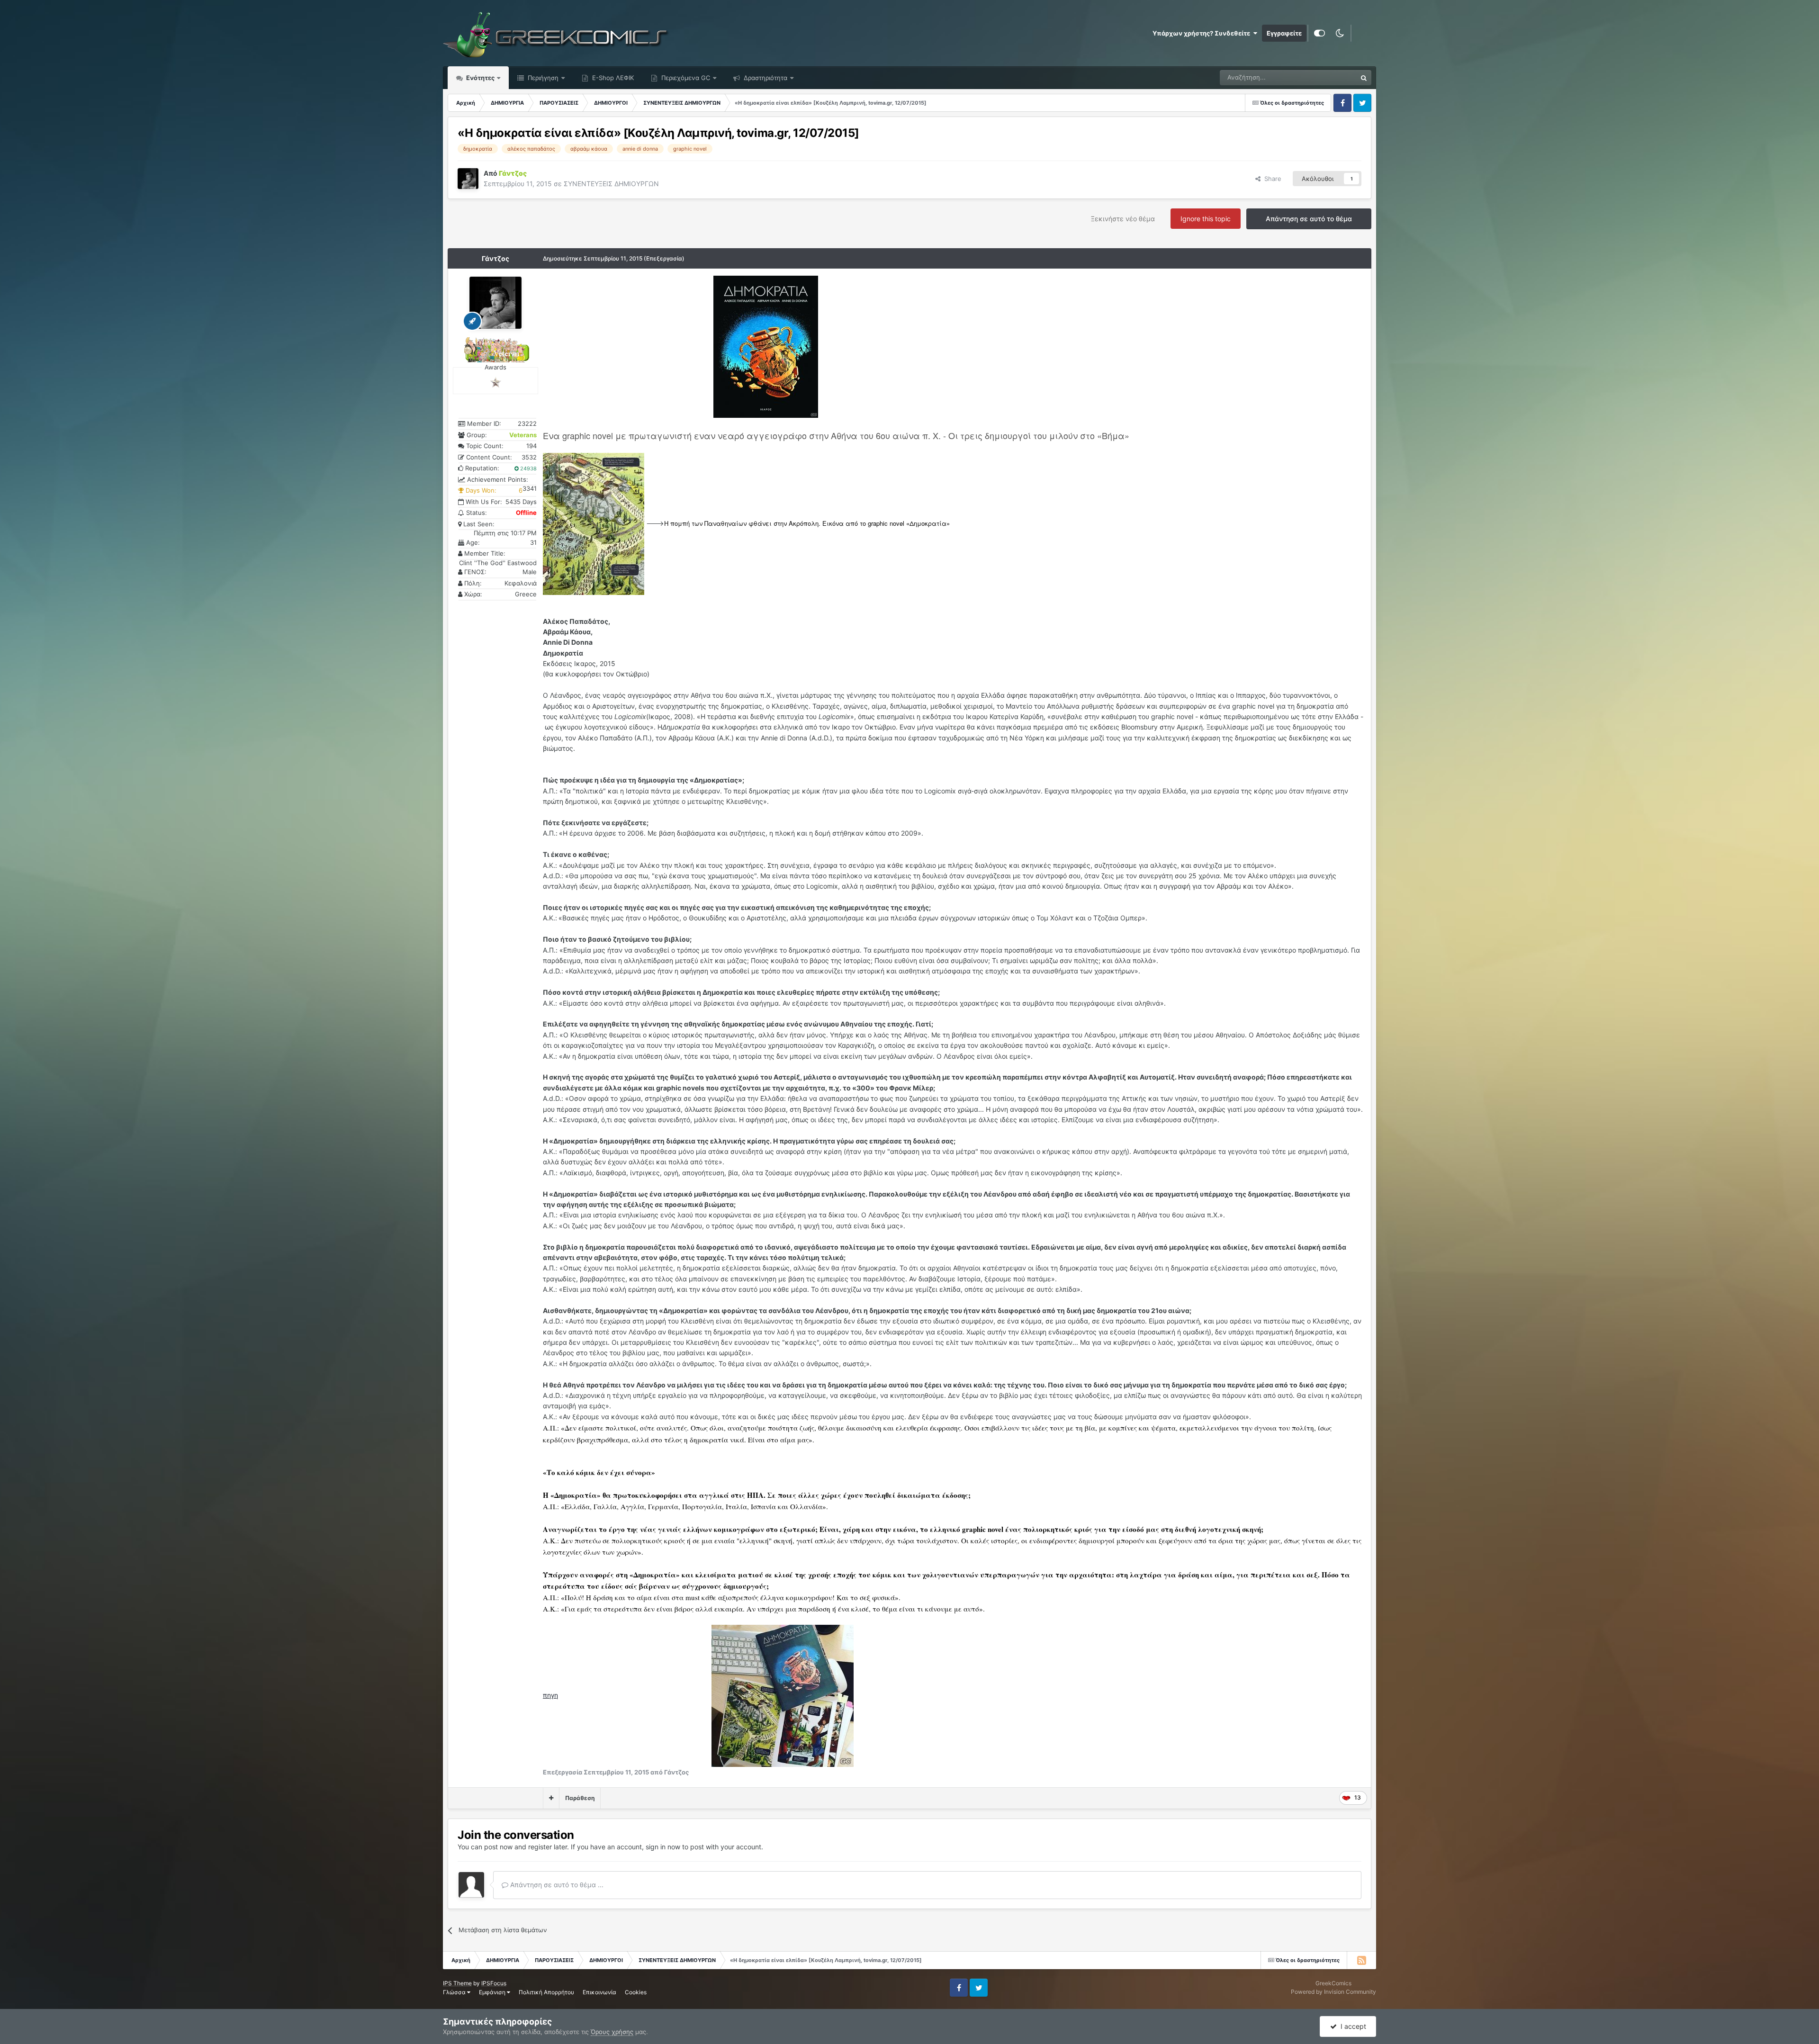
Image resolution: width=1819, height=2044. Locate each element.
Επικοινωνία (599, 1992)
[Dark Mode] (1340, 33)
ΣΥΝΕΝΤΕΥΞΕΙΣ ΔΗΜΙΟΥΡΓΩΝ (611, 184)
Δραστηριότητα (765, 78)
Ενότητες (480, 78)
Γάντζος (495, 258)
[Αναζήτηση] (1364, 78)
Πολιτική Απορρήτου (546, 1992)
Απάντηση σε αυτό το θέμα (1309, 219)
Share (1271, 179)
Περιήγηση (542, 78)
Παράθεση (580, 1798)
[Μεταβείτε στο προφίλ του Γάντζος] (468, 179)
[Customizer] (1319, 33)
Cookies (636, 1992)
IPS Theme (457, 1983)
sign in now (663, 1847)
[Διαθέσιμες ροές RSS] (1361, 1960)
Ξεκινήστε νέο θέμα (1123, 219)
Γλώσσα (455, 1992)
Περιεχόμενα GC (685, 78)
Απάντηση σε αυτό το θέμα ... (556, 1885)
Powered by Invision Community (1333, 1992)
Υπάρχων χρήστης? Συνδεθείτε (1203, 33)
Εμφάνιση (493, 1992)
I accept (1351, 2026)
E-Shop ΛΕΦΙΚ (612, 78)
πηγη (550, 1695)
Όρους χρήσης (612, 2032)
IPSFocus (494, 1983)
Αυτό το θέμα (1326, 77)
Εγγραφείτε (1284, 33)
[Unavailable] (766, 346)
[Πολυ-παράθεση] (551, 1798)
